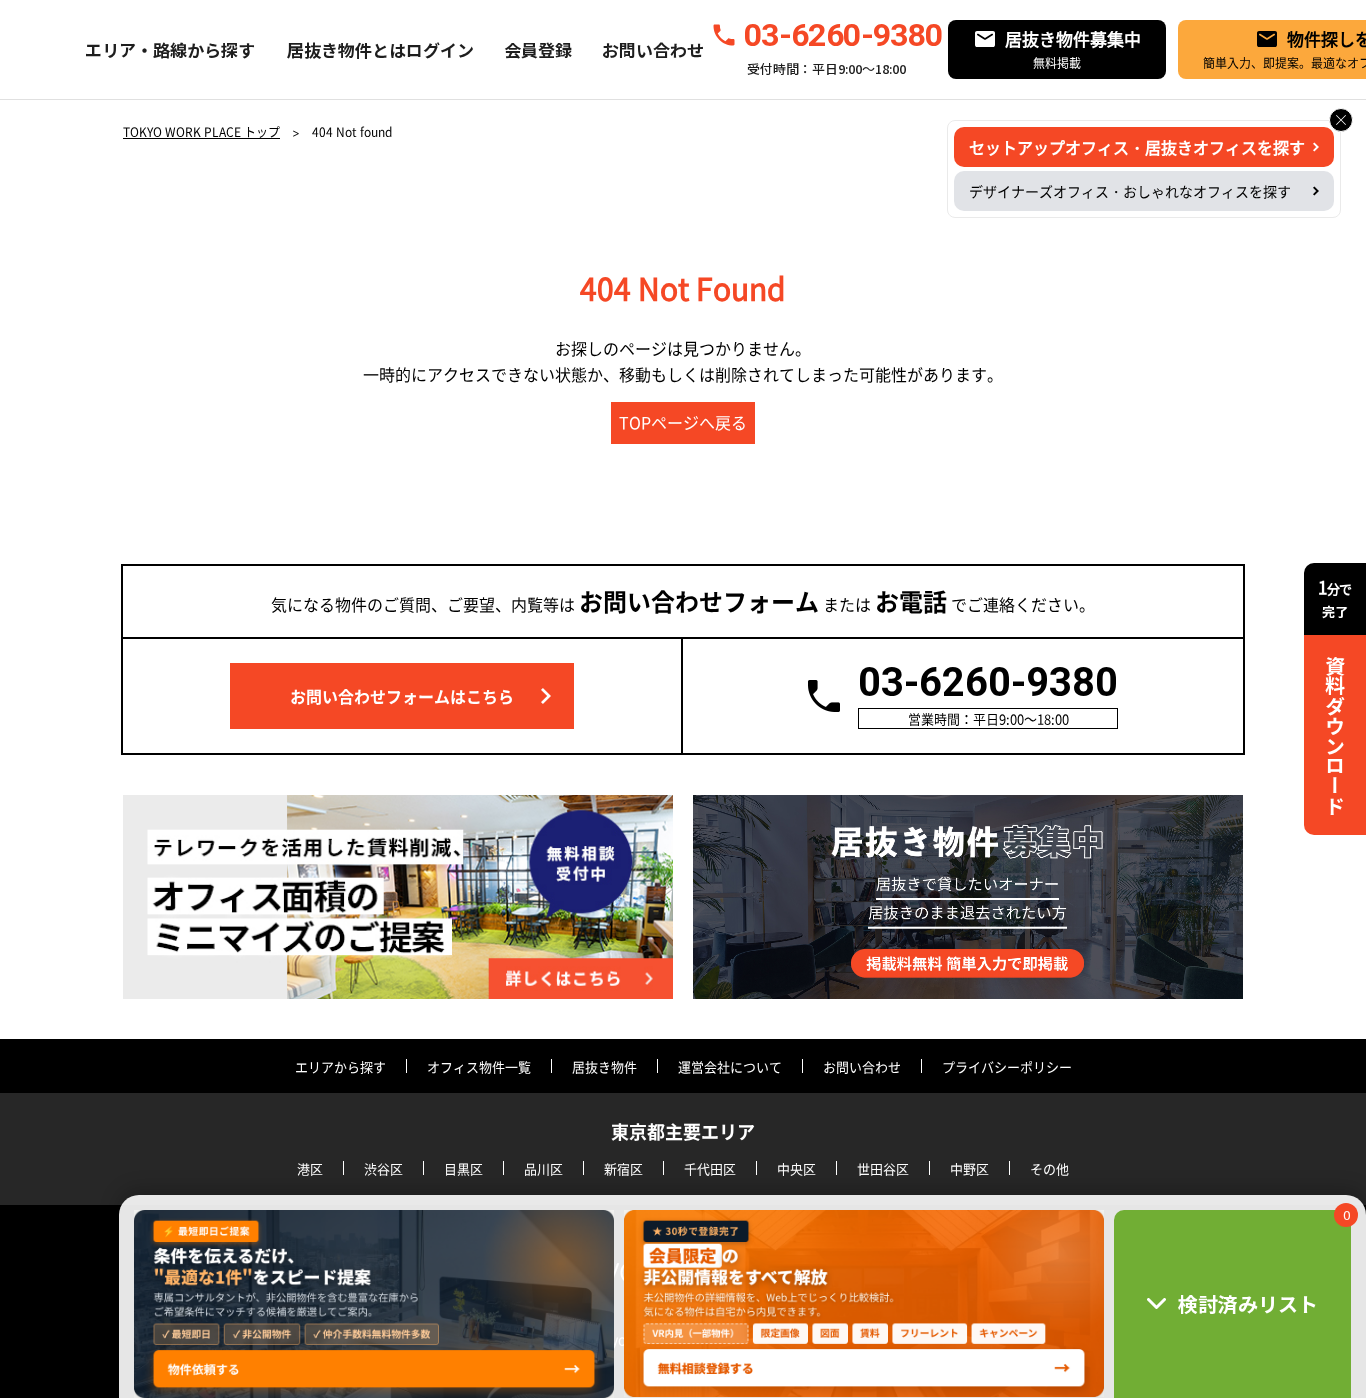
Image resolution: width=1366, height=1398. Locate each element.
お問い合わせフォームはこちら (402, 696)
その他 (1049, 1168)
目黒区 (463, 1168)
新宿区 (623, 1168)
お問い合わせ (653, 50)
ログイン (440, 50)
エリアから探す (340, 1066)
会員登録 (538, 50)
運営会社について (730, 1066)
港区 (310, 1168)
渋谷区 (383, 1168)
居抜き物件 (604, 1066)
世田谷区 (883, 1168)
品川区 (543, 1168)
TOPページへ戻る (683, 422)
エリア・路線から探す (170, 50)
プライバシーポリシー (1007, 1066)
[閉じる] (1341, 120)
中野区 (969, 1168)
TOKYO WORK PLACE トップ (201, 132)
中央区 (796, 1168)
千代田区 (710, 1168)
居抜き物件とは (346, 50)
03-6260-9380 (843, 35)
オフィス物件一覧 (479, 1066)
